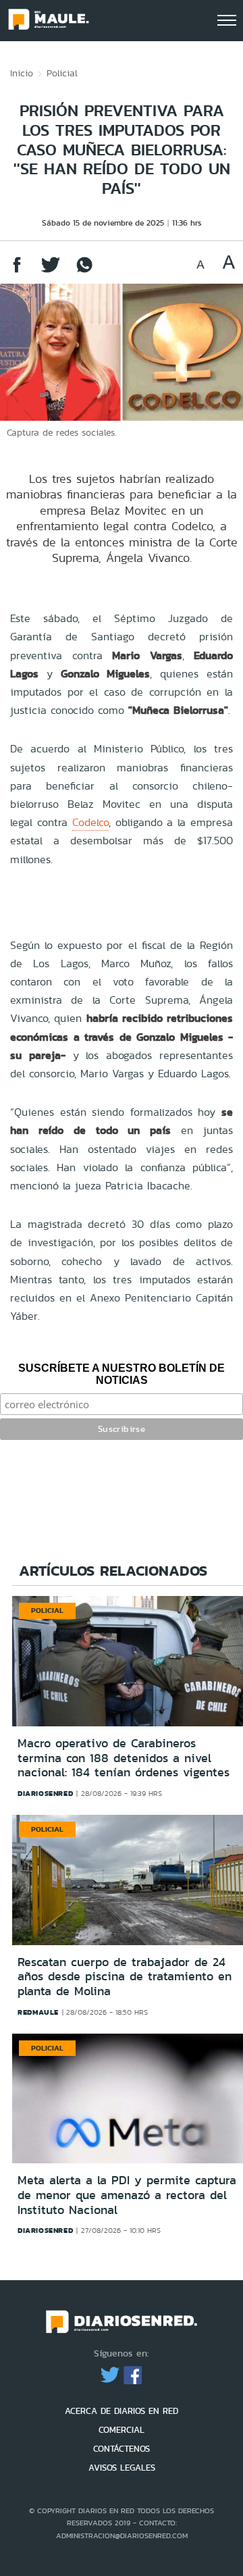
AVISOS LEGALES (122, 2468)
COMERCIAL (122, 2430)
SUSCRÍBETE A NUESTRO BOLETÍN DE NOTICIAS (122, 1374)
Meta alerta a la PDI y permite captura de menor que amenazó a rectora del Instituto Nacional (127, 2195)
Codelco (90, 822)
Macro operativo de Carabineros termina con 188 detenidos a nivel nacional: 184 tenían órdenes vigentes (124, 1758)
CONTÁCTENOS (122, 2449)
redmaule (38, 2012)
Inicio (22, 73)
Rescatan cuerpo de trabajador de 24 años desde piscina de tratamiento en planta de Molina (125, 1977)
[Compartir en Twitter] (51, 271)
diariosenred (45, 1793)
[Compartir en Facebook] (17, 271)
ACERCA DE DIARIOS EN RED (122, 2411)
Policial (62, 73)
